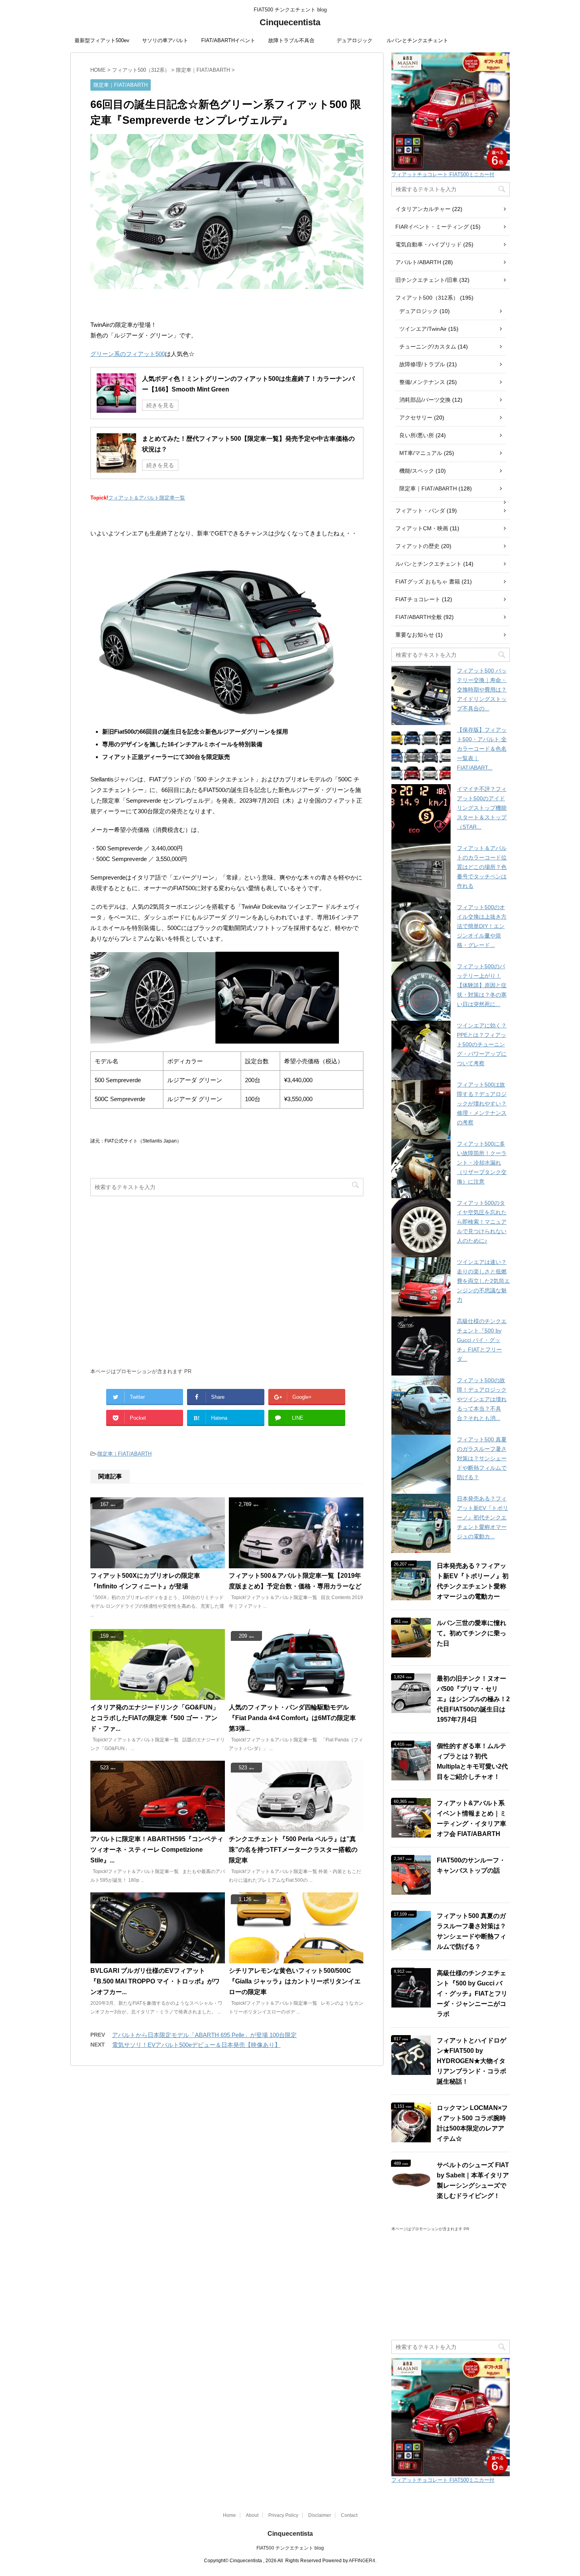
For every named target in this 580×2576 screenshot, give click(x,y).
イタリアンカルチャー (423, 209)
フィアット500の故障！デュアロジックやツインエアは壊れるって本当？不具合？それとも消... (482, 1399)
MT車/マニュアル (421, 453)
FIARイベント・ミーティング (432, 227)
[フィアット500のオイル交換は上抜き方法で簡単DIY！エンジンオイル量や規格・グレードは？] (421, 932)
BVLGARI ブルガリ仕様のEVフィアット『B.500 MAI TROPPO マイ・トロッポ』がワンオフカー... (155, 1981)
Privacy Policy (283, 2515)
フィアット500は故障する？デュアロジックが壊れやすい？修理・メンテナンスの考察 (482, 1103)
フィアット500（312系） (427, 298)
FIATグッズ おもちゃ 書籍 (428, 582)
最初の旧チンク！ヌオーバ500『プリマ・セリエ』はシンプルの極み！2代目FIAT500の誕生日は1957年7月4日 (473, 1699)
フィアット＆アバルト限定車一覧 (147, 498)
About (252, 2515)
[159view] (158, 1696)
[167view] (158, 1565)
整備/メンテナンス (422, 382)
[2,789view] (296, 1565)
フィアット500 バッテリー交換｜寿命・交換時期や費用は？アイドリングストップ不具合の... (482, 690)
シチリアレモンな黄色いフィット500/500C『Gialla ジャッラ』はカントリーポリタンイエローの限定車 (295, 1981)
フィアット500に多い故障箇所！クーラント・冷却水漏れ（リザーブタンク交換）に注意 (482, 1163)
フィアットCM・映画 (422, 528)
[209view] (296, 1696)
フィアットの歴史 (417, 546)
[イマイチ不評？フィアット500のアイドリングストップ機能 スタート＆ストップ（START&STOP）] (421, 814)
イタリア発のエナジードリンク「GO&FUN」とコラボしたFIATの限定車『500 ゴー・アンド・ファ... (155, 1718)
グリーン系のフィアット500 (128, 354)
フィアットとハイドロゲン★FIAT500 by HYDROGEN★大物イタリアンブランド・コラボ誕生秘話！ (471, 2061)
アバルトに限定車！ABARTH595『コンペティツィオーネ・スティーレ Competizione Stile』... (157, 1850)
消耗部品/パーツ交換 (425, 400)
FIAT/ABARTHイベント (228, 40)
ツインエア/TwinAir (423, 329)
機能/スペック (417, 471)
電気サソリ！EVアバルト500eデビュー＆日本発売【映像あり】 (196, 2045)
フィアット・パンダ (420, 511)
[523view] (158, 1828)
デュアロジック (355, 40)
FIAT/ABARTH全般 (419, 617)
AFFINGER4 (362, 2561)
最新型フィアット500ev (102, 40)
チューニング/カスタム (428, 347)
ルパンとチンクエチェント (417, 40)
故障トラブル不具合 (291, 40)
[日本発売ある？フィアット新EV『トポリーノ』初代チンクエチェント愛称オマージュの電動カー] (421, 1523)
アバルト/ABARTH (418, 262)
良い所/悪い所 (417, 435)
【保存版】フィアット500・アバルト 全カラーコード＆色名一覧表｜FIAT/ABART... (482, 749)
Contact (349, 2515)
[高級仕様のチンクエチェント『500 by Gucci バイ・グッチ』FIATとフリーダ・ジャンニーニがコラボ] (421, 1346)
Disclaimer (320, 2515)
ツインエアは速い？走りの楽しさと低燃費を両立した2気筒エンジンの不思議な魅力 (483, 1281)
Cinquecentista (290, 22)
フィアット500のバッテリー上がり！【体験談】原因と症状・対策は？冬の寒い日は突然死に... (482, 985)
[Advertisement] (227, 1286)
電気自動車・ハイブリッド (428, 244)
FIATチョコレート (418, 599)
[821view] (158, 1960)
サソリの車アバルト (165, 40)
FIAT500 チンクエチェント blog (290, 2548)
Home (229, 2515)
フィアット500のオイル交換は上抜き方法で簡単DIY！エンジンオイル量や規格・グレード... (482, 926)
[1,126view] (296, 1960)
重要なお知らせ (415, 635)
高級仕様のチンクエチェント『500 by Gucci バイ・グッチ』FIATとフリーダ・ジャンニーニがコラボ (472, 1994)
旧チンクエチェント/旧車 (427, 280)
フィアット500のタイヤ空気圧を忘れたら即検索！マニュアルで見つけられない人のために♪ (482, 1222)
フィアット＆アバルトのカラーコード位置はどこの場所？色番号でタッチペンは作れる (482, 867)
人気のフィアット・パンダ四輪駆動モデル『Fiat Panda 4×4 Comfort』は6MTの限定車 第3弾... (292, 1718)
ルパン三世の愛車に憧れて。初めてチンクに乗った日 (471, 1633)
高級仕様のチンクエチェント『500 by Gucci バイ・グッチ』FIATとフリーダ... (482, 1340)
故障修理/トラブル (422, 364)
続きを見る (160, 405)
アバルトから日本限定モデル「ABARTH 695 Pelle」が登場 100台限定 (204, 2035)
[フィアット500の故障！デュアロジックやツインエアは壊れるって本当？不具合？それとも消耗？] (421, 1405)
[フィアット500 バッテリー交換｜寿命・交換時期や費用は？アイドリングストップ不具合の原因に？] (421, 695)
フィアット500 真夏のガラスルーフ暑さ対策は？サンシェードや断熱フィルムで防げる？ (482, 1458)
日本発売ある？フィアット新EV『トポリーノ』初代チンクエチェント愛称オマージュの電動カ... (483, 1517)
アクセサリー (416, 418)
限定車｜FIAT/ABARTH (124, 1454)
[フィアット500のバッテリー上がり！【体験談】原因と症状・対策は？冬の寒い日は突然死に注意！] (421, 991)
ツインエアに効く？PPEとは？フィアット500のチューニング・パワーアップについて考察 (482, 1044)
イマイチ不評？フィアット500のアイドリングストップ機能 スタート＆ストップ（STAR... (482, 808)
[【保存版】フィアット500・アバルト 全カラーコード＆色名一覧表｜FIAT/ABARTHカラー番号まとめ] (421, 755)
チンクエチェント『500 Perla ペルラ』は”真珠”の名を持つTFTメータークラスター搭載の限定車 (293, 1850)
